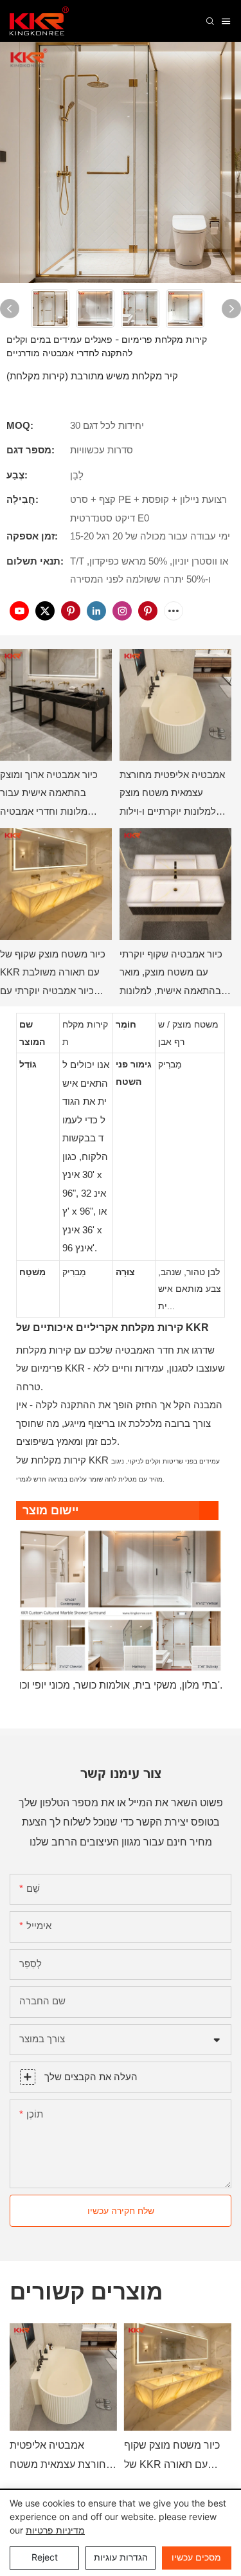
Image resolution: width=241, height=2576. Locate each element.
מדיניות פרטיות (55, 2530)
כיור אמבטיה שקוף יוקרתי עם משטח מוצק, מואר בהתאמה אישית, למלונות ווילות (171, 975)
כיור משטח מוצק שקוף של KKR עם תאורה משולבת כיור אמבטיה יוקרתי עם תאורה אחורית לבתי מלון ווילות (53, 975)
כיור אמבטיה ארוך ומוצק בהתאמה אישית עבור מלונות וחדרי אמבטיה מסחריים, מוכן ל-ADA (49, 795)
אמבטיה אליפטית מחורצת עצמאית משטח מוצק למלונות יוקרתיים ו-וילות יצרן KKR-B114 (172, 795)
